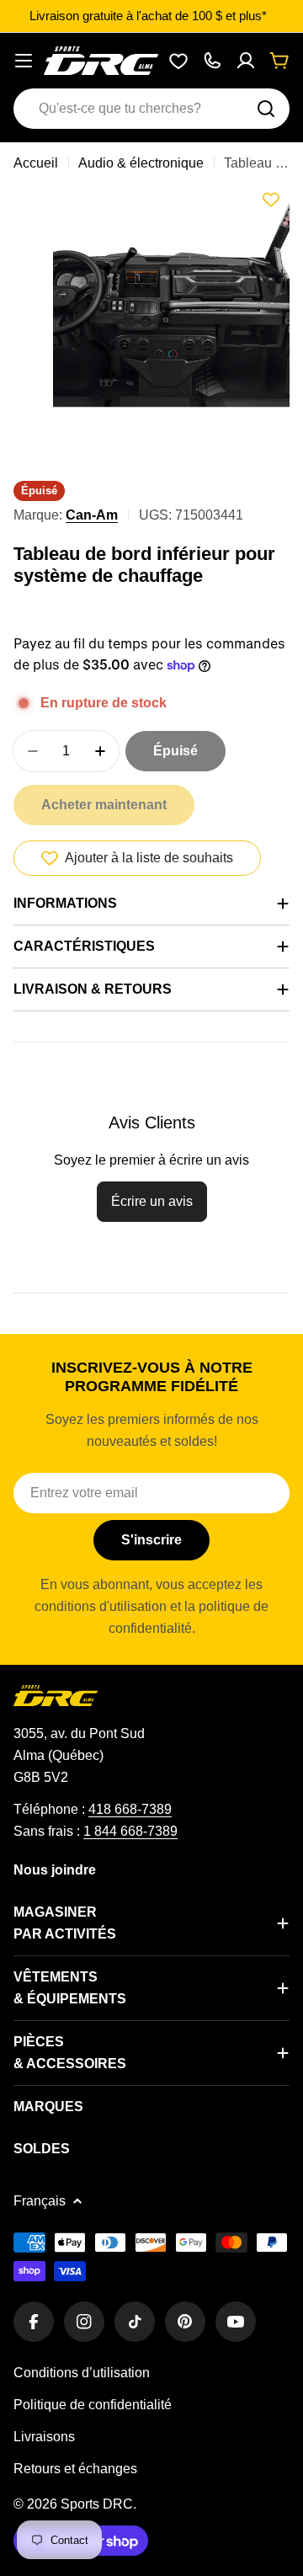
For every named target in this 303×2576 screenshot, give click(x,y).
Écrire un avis (152, 1201)
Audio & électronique (141, 163)
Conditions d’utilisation (82, 2373)
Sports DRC (97, 2504)
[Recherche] (266, 109)
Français (40, 2201)
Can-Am (92, 515)
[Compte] (246, 61)
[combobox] (151, 109)
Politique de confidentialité (93, 2405)
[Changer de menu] (24, 61)
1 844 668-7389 (130, 1831)
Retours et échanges (75, 2469)
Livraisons (44, 2437)
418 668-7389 (130, 1809)
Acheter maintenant (104, 805)
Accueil (36, 163)
